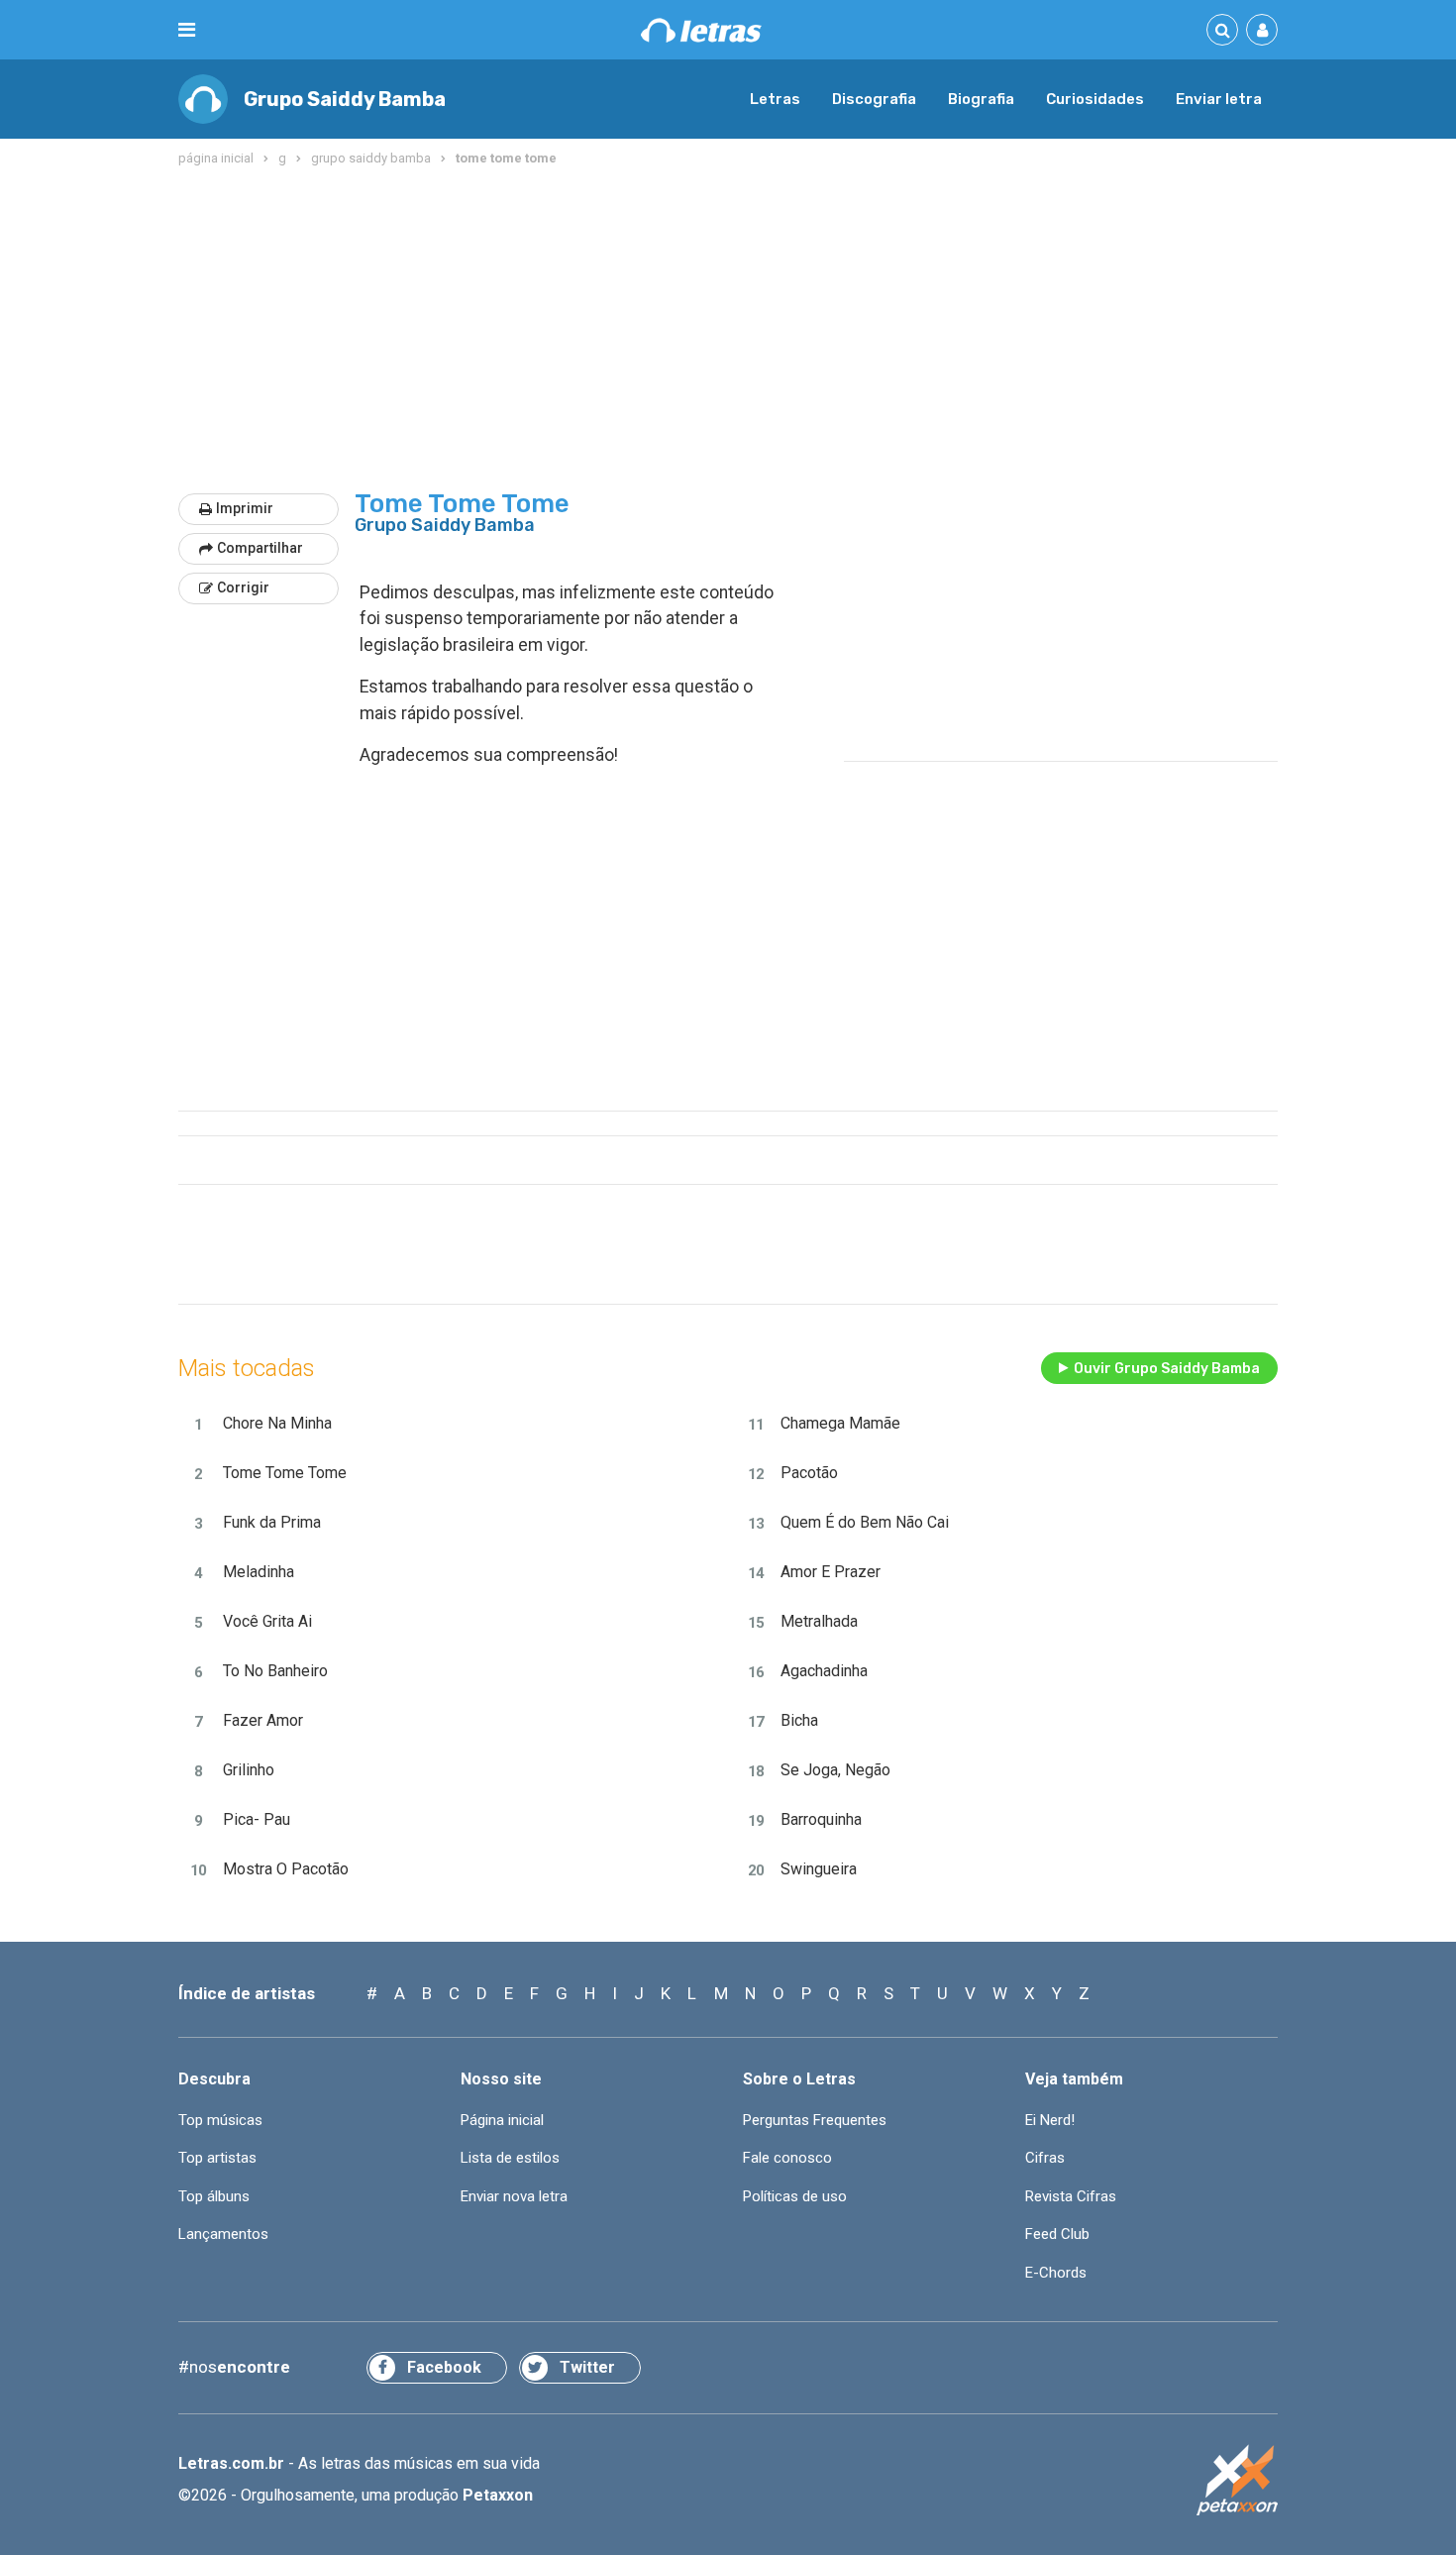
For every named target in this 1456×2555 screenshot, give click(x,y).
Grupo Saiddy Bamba (345, 99)
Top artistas (217, 2158)
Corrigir (243, 587)
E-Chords (1056, 2273)
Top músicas (220, 2120)
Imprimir (245, 508)
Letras (775, 99)
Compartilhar (260, 548)
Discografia (874, 99)
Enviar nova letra (514, 2196)
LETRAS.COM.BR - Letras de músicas (701, 30)
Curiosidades (1095, 99)
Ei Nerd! (1050, 2120)
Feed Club (1057, 2234)
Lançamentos (223, 2234)
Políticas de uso (795, 2196)
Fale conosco (787, 2158)
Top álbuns (214, 2196)
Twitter (587, 2367)
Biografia (981, 99)
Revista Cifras (1071, 2196)
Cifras (1045, 2158)
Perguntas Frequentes (815, 2120)
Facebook (444, 2367)
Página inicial (502, 2120)
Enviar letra (1219, 99)
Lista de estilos (510, 2158)
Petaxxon (498, 2495)
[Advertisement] (728, 331)
